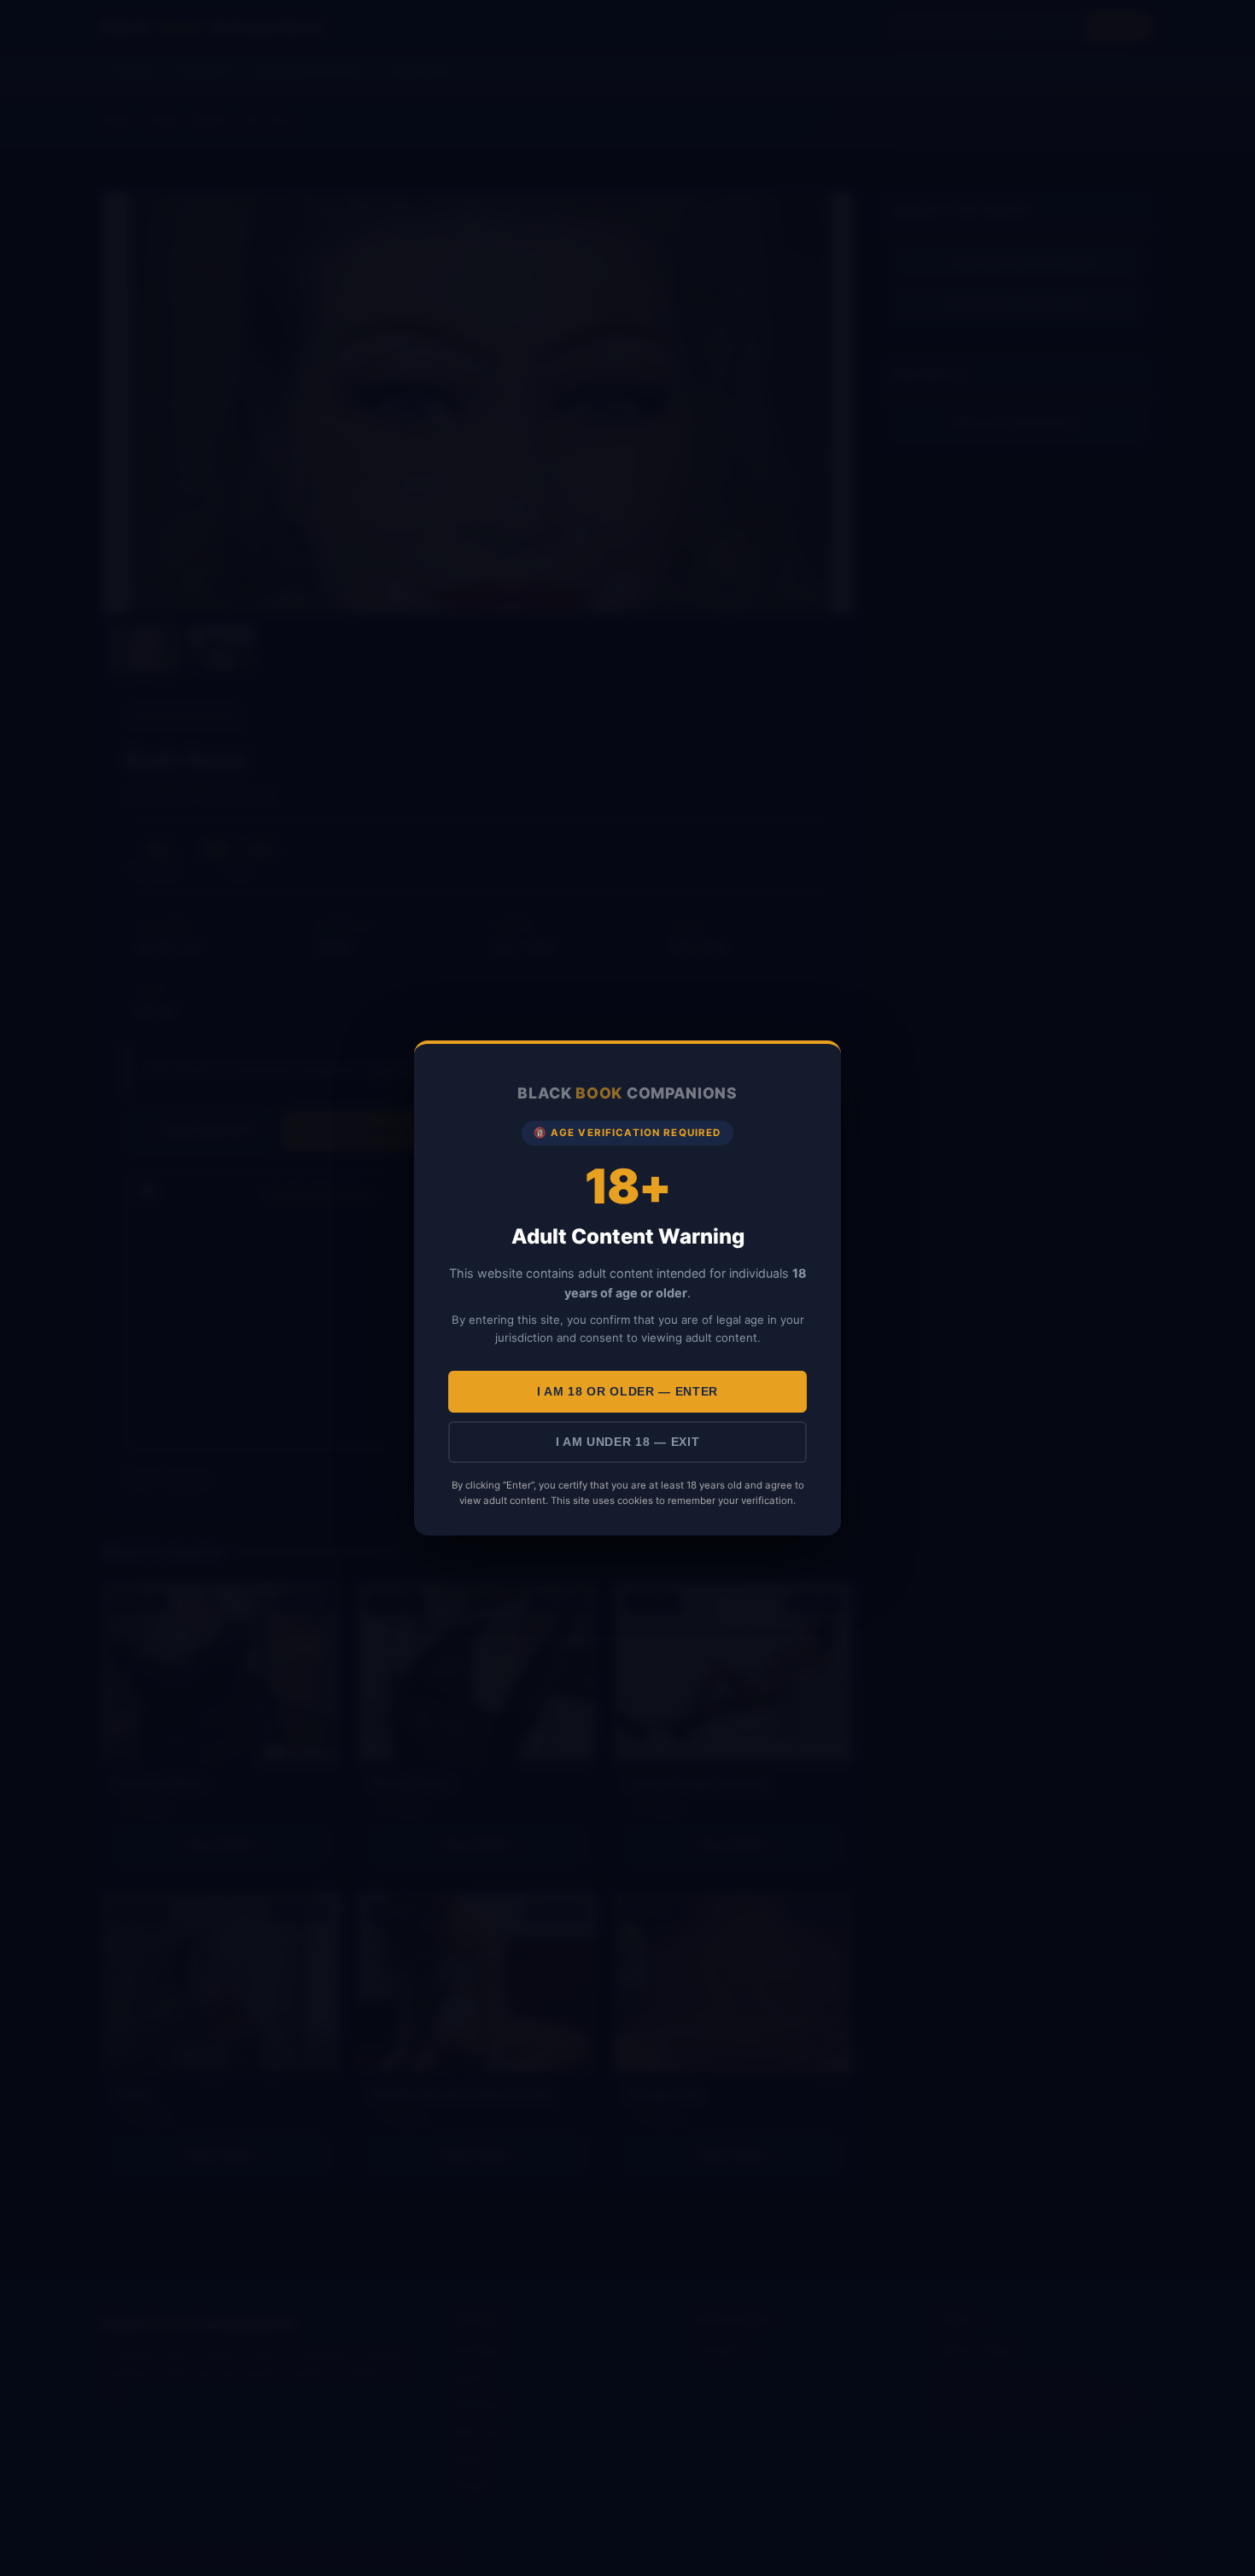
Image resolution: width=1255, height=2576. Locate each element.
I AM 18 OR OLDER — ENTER (627, 1392)
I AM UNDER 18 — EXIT (628, 1442)
